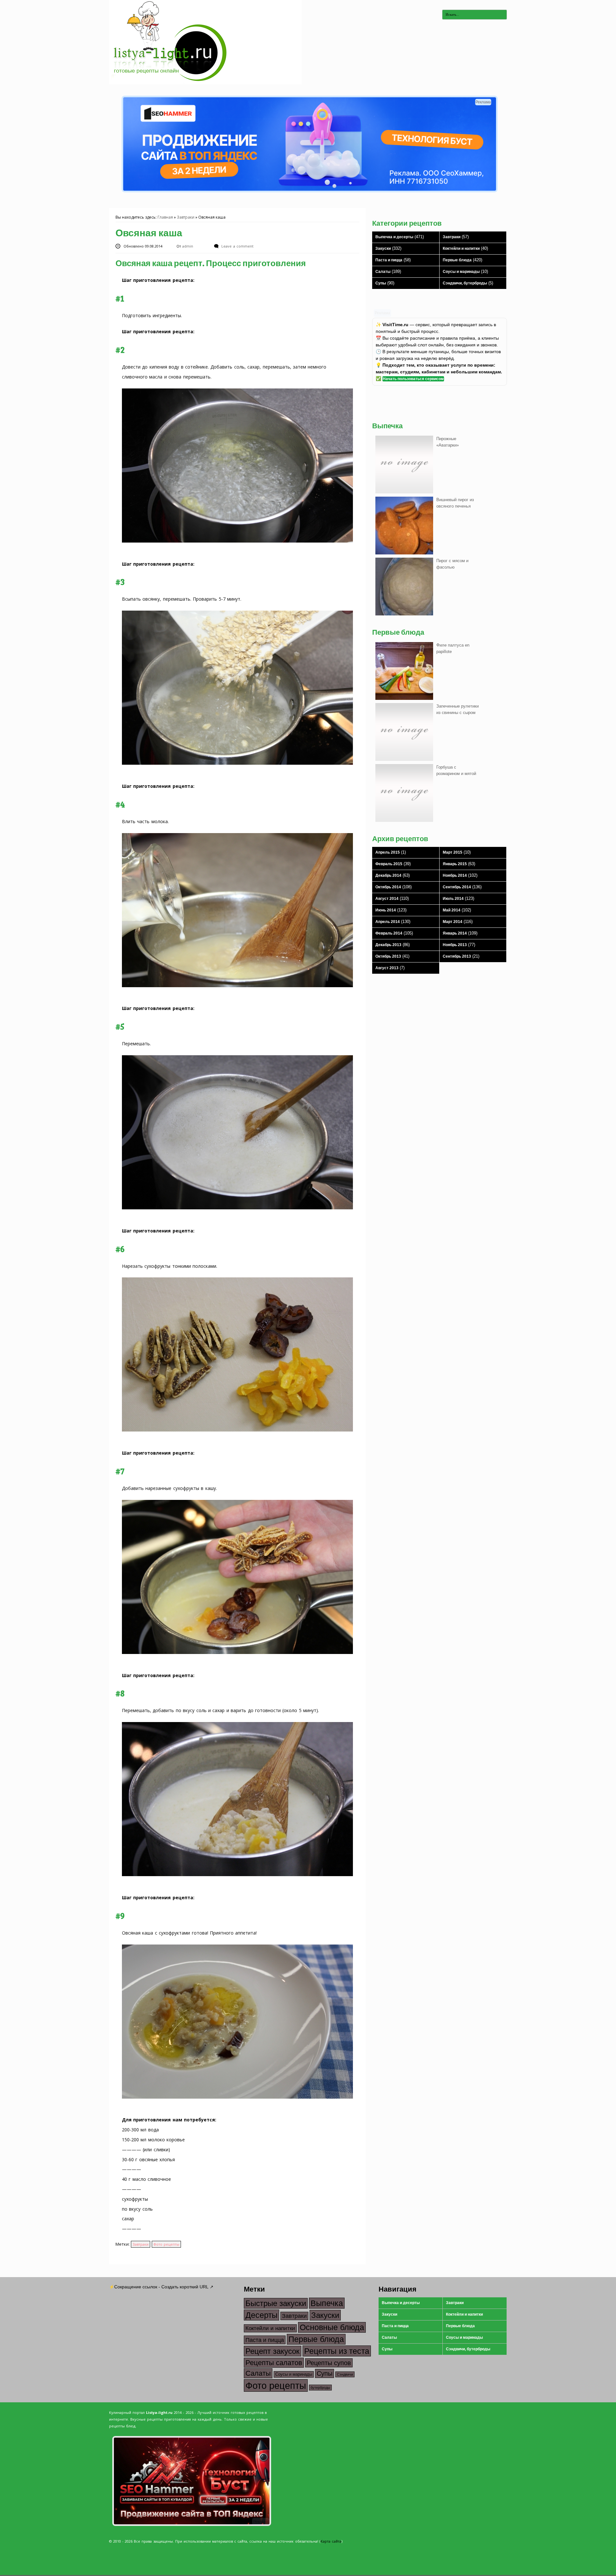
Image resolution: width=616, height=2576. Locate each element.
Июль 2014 (453, 899)
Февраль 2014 (389, 933)
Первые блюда (457, 260)
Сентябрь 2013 (457, 956)
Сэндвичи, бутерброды (465, 283)
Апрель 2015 (388, 852)
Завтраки (186, 217)
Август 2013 (387, 968)
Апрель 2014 (388, 922)
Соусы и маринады (461, 272)
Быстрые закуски (276, 2303)
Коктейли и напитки (461, 248)
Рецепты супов (329, 2363)
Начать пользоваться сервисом (413, 379)
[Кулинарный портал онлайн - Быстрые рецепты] (205, 83)
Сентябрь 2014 (457, 887)
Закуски (383, 248)
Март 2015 (453, 852)
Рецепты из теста (337, 2351)
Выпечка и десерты (394, 237)
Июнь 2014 (386, 910)
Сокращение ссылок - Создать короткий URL (161, 2287)
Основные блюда (332, 2327)
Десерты (261, 2315)
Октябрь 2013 (388, 956)
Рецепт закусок (273, 2351)
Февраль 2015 (389, 864)
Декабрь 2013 (388, 945)
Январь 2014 (455, 933)
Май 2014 (452, 910)
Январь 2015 (455, 864)
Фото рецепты (166, 2244)
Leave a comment (237, 246)
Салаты (383, 272)
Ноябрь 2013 (455, 945)
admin (188, 246)
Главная (165, 217)
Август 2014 (387, 899)
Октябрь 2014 (388, 887)
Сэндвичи (345, 2374)
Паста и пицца (389, 260)
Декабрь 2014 (388, 875)
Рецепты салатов (274, 2363)
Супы (381, 283)
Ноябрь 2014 (455, 875)
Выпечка (327, 2303)
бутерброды (320, 2388)
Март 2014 (453, 922)
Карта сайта (331, 2541)
